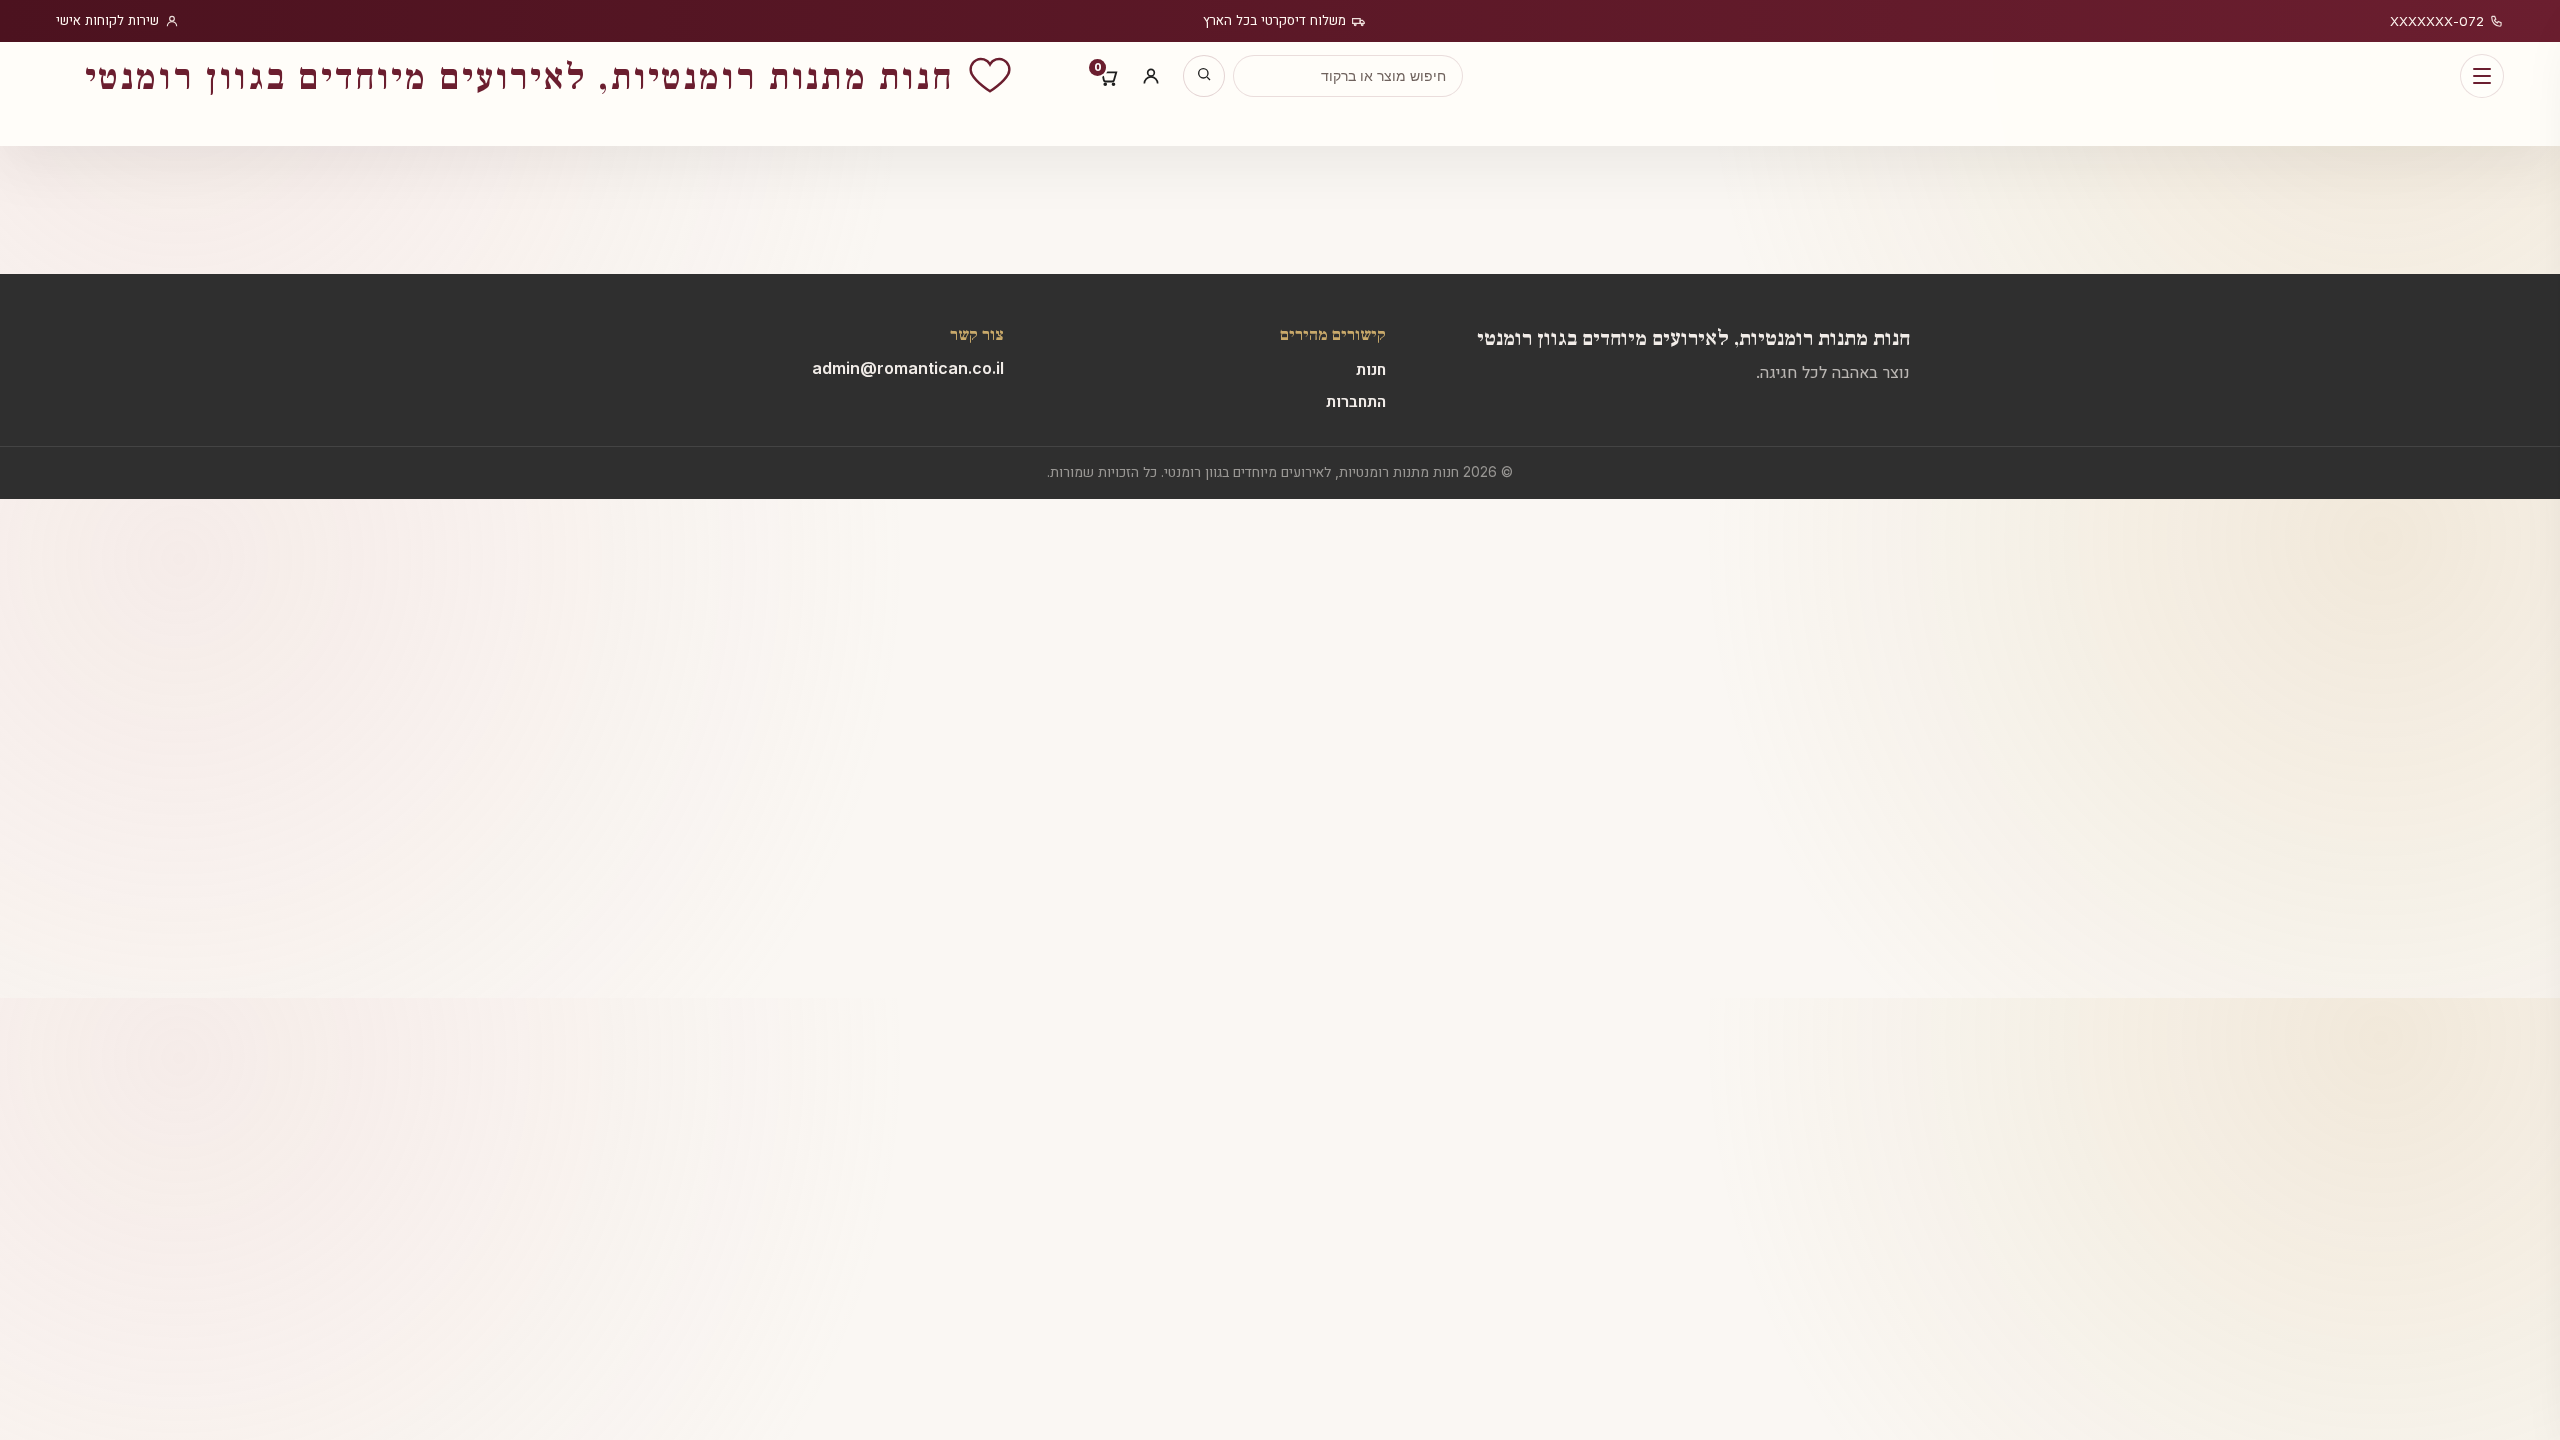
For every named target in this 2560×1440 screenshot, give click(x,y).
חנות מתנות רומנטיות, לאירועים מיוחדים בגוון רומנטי (1693, 336)
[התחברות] (1151, 76)
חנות (1371, 369)
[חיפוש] (1204, 76)
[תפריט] (2482, 76)
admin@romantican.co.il (908, 368)
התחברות (1356, 401)
